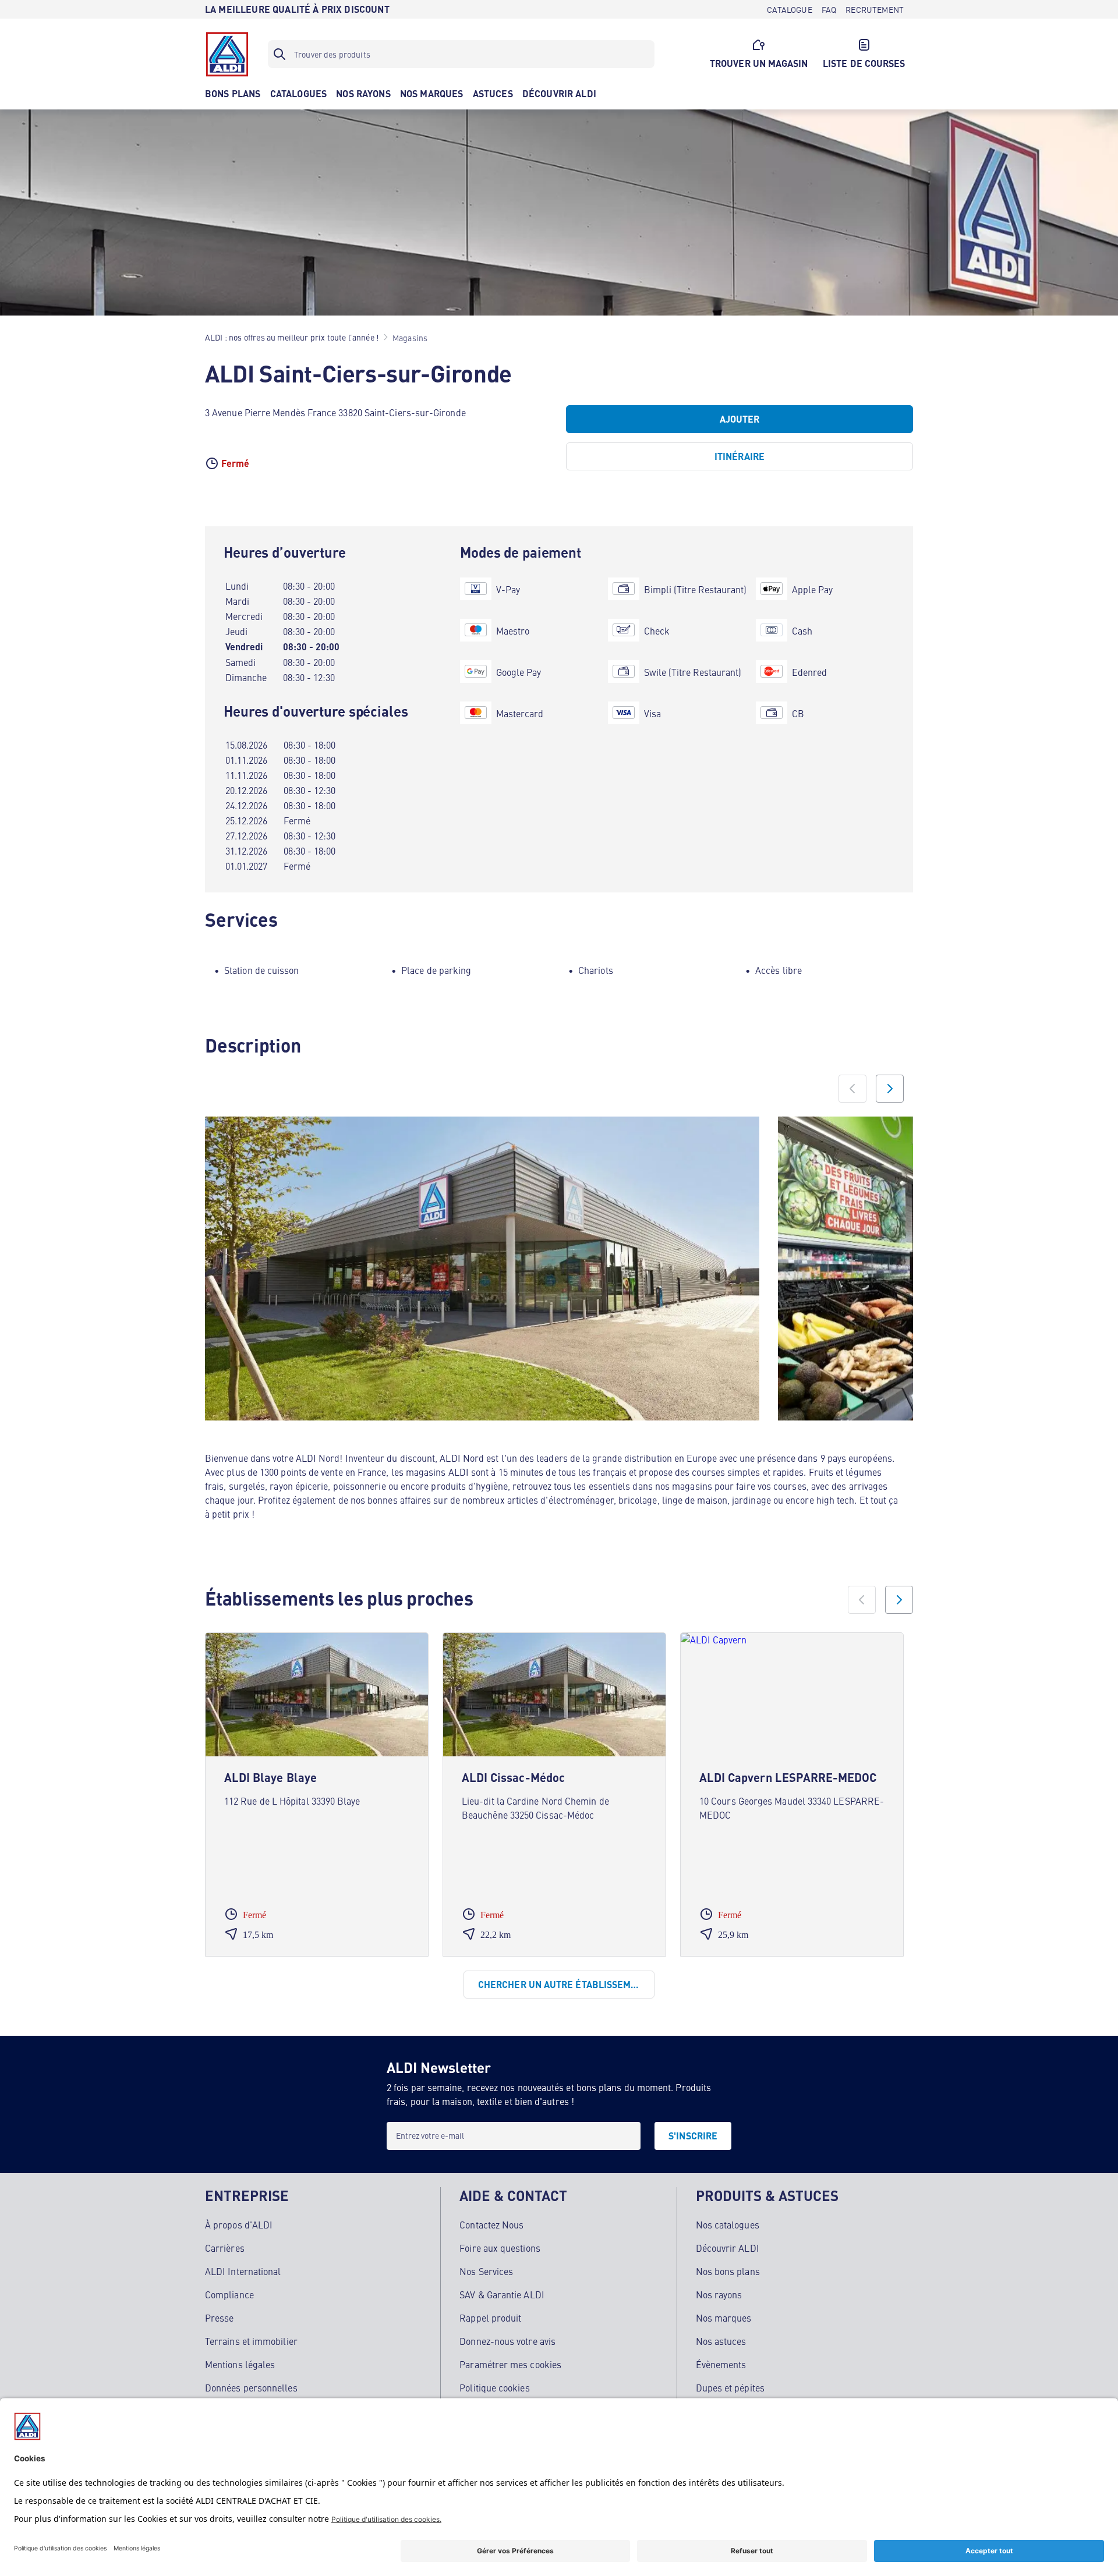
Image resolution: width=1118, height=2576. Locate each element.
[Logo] (227, 54)
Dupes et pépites (730, 2387)
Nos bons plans (728, 2271)
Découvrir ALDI (728, 2248)
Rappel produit (490, 2318)
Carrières (225, 2248)
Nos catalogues (728, 2224)
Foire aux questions (500, 2248)
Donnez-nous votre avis (507, 2341)
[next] (899, 1600)
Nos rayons (719, 2294)
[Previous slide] (852, 1089)
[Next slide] (890, 1089)
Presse (219, 2318)
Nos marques (724, 2318)
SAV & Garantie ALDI (502, 2294)
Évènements (721, 2364)
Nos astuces (721, 2341)
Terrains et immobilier (251, 2341)
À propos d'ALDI (239, 2224)
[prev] (862, 1600)
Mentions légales (240, 2364)
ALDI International (243, 2271)
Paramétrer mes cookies (510, 2364)
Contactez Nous (491, 2224)
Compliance (229, 2294)
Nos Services (486, 2271)
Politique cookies (494, 2387)
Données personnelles (251, 2387)
